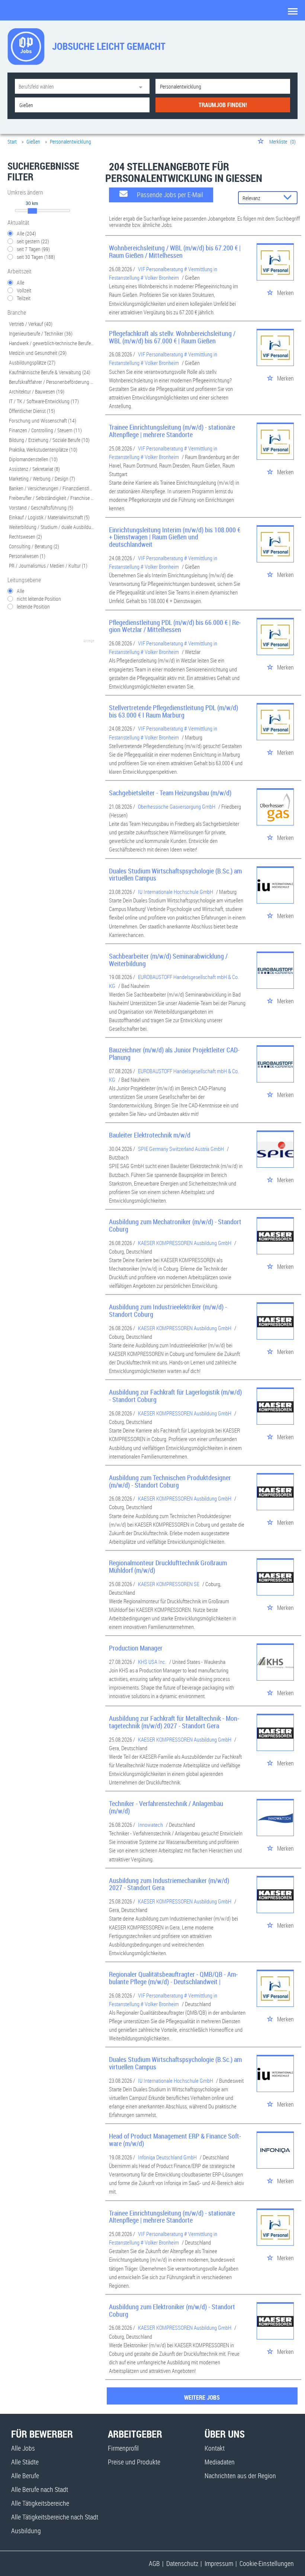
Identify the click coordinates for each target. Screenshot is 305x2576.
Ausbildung (26, 2531)
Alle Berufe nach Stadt (40, 2489)
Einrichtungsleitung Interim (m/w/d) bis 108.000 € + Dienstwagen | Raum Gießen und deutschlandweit (175, 537)
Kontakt (215, 2448)
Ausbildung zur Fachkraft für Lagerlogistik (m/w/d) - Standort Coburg (175, 1396)
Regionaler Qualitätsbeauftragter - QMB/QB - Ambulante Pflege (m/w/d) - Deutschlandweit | (173, 1978)
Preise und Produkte (134, 2462)
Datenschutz (182, 2563)
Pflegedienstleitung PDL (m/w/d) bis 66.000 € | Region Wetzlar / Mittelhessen (175, 626)
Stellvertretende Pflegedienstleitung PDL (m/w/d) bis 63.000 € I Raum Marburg (174, 711)
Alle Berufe (25, 2476)
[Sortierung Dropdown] (289, 198)
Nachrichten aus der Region (240, 2476)
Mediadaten (220, 2462)
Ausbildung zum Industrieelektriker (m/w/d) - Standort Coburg (168, 1311)
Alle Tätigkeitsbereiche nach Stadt (55, 2517)
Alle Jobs (23, 2448)
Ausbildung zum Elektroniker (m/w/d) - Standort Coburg (172, 2310)
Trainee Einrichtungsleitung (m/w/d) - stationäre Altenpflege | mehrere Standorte (172, 431)
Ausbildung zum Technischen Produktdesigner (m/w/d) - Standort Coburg (170, 1481)
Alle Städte (25, 2462)
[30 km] (32, 211)
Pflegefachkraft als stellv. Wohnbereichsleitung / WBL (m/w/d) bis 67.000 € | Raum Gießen (172, 337)
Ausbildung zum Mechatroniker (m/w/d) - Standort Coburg (175, 1225)
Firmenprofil (123, 2448)
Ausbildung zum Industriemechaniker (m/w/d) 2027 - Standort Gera (169, 1884)
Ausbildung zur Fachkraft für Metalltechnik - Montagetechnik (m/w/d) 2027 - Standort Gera (174, 1722)
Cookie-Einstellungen (267, 2563)
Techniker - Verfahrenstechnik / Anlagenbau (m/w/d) (166, 1807)
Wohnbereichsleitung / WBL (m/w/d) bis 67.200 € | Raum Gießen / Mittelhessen (175, 251)
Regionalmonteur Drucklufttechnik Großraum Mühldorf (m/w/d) (168, 1566)
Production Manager (136, 1648)
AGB (154, 2563)
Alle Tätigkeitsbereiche (40, 2503)
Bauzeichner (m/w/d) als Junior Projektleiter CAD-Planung (174, 1053)
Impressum (219, 2563)
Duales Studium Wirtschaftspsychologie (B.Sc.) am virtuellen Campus (175, 875)
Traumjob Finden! (223, 105)
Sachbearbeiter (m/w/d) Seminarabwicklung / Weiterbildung (168, 960)
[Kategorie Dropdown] (142, 86)
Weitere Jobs (202, 2397)
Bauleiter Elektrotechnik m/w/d (150, 1135)
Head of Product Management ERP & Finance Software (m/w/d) (175, 2140)
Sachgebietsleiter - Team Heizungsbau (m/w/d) (170, 793)
